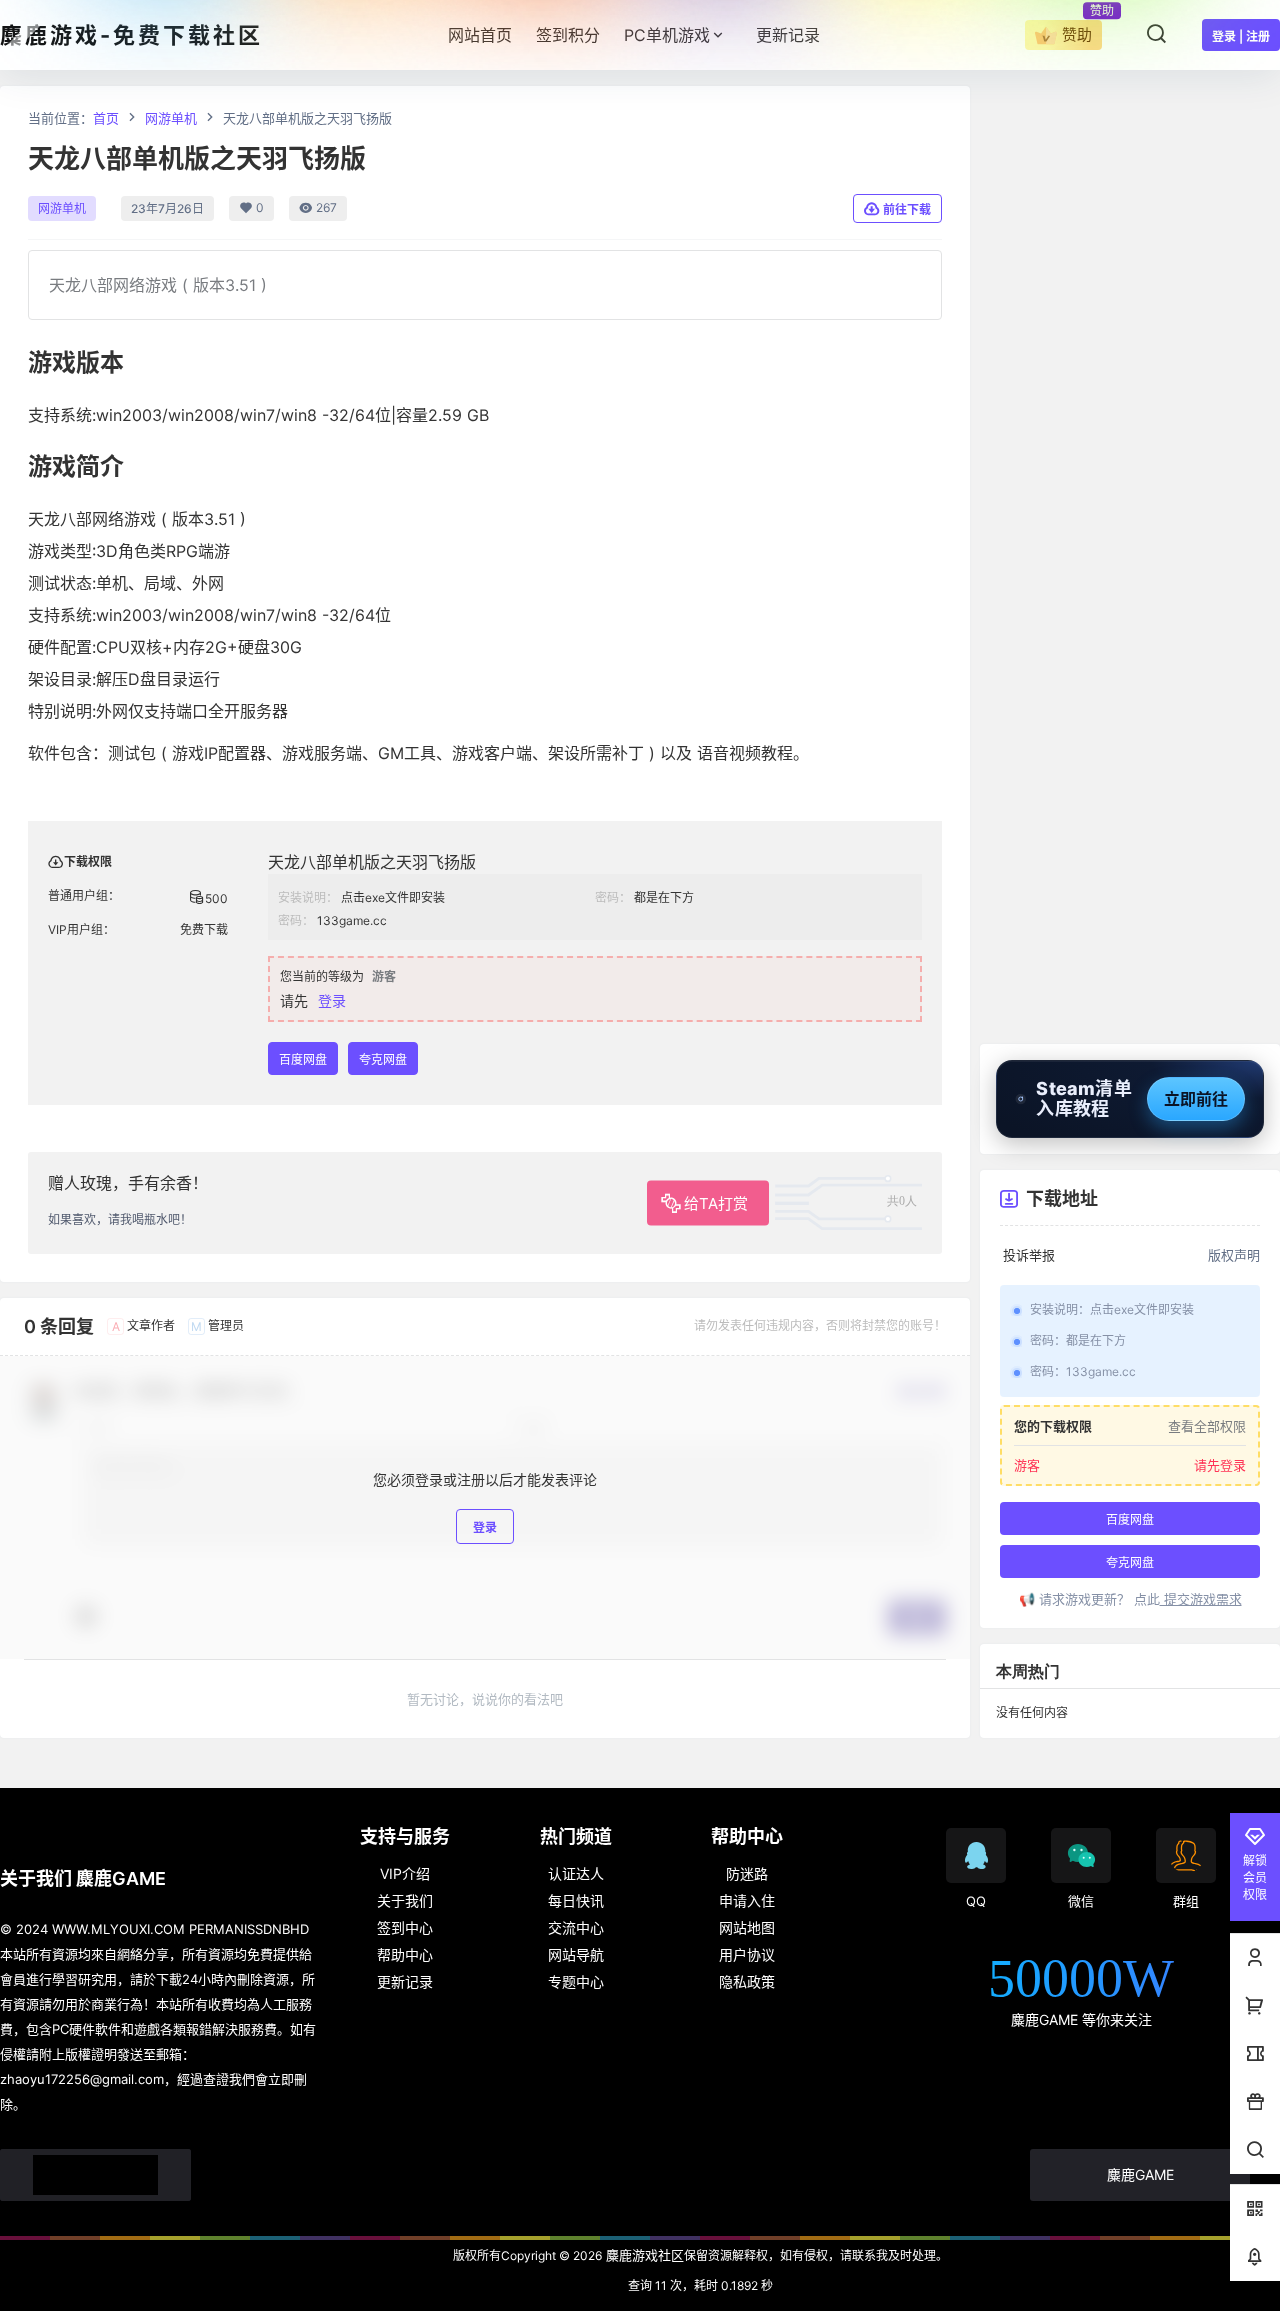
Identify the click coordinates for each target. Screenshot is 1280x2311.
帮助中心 (405, 1954)
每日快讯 (576, 1900)
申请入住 (747, 1900)
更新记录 (405, 1981)
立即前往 (1196, 1099)
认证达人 (576, 1873)
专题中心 (576, 1981)
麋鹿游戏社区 (643, 2255)
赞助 (1077, 34)
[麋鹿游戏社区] (95, 2175)
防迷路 (747, 1873)
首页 (106, 118)
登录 (332, 1000)
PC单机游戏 (667, 35)
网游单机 (171, 118)
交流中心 (576, 1927)
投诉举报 (1029, 1255)
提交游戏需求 (1201, 1599)
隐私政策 (747, 1981)
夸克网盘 (383, 1059)
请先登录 (1220, 1465)
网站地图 (747, 1927)
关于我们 (405, 1900)
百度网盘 (303, 1059)
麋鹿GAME (1140, 2174)
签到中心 (405, 1927)
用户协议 (747, 1954)
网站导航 (576, 1954)
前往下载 (907, 209)
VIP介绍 (405, 1873)
